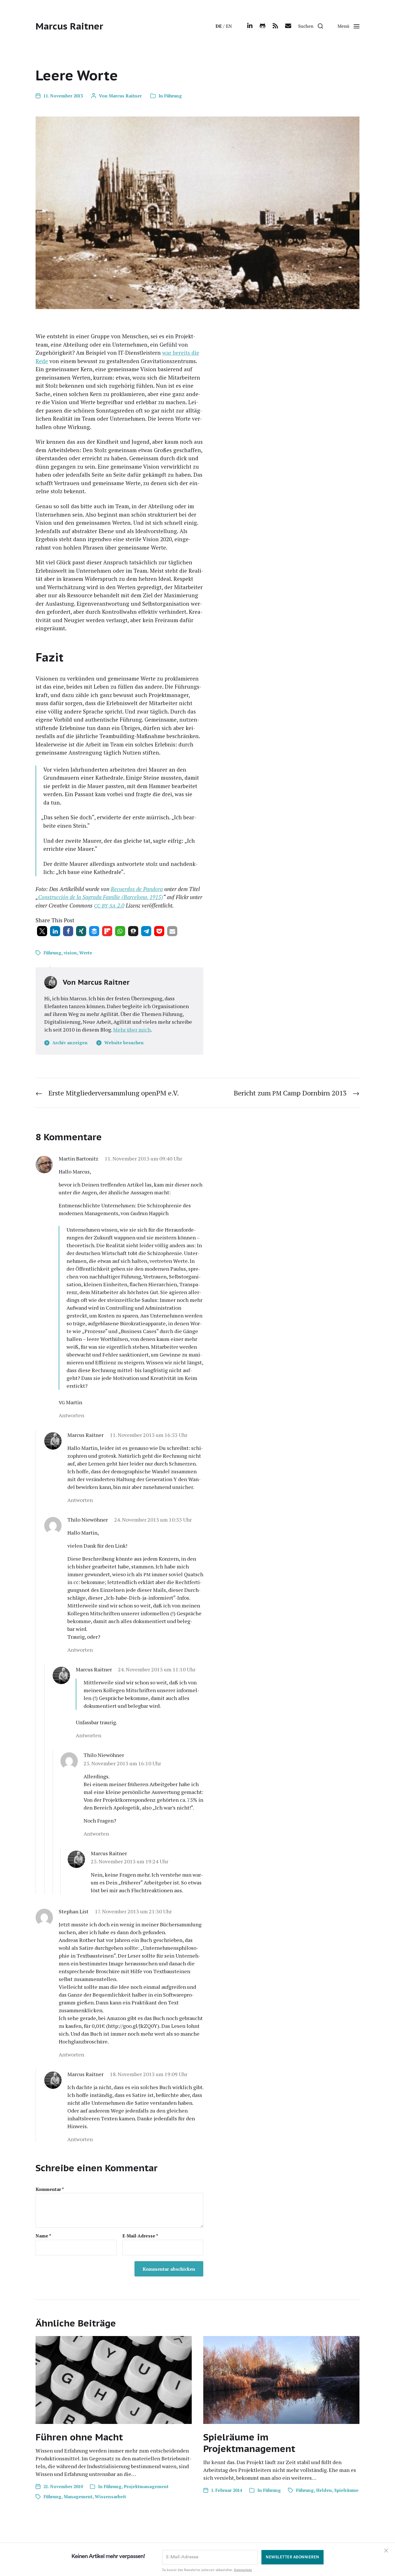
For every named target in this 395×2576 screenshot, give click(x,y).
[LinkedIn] (250, 26)
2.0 (109, 905)
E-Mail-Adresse (140, 2236)
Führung (173, 96)
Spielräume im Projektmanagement (249, 2443)
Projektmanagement (146, 2486)
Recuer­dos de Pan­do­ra (137, 889)
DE (219, 26)
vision (70, 953)
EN (229, 26)
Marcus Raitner (69, 26)
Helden (324, 2490)
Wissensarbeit (110, 2496)
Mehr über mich (132, 1030)
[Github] (263, 26)
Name (43, 2236)
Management (78, 2496)
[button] (311, 26)
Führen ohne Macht (79, 2437)
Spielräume (346, 2490)
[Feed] (275, 26)
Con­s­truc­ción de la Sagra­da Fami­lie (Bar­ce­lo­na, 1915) (101, 897)
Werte (86, 953)
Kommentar (50, 2189)
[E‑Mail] (288, 26)
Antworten (71, 1415)
